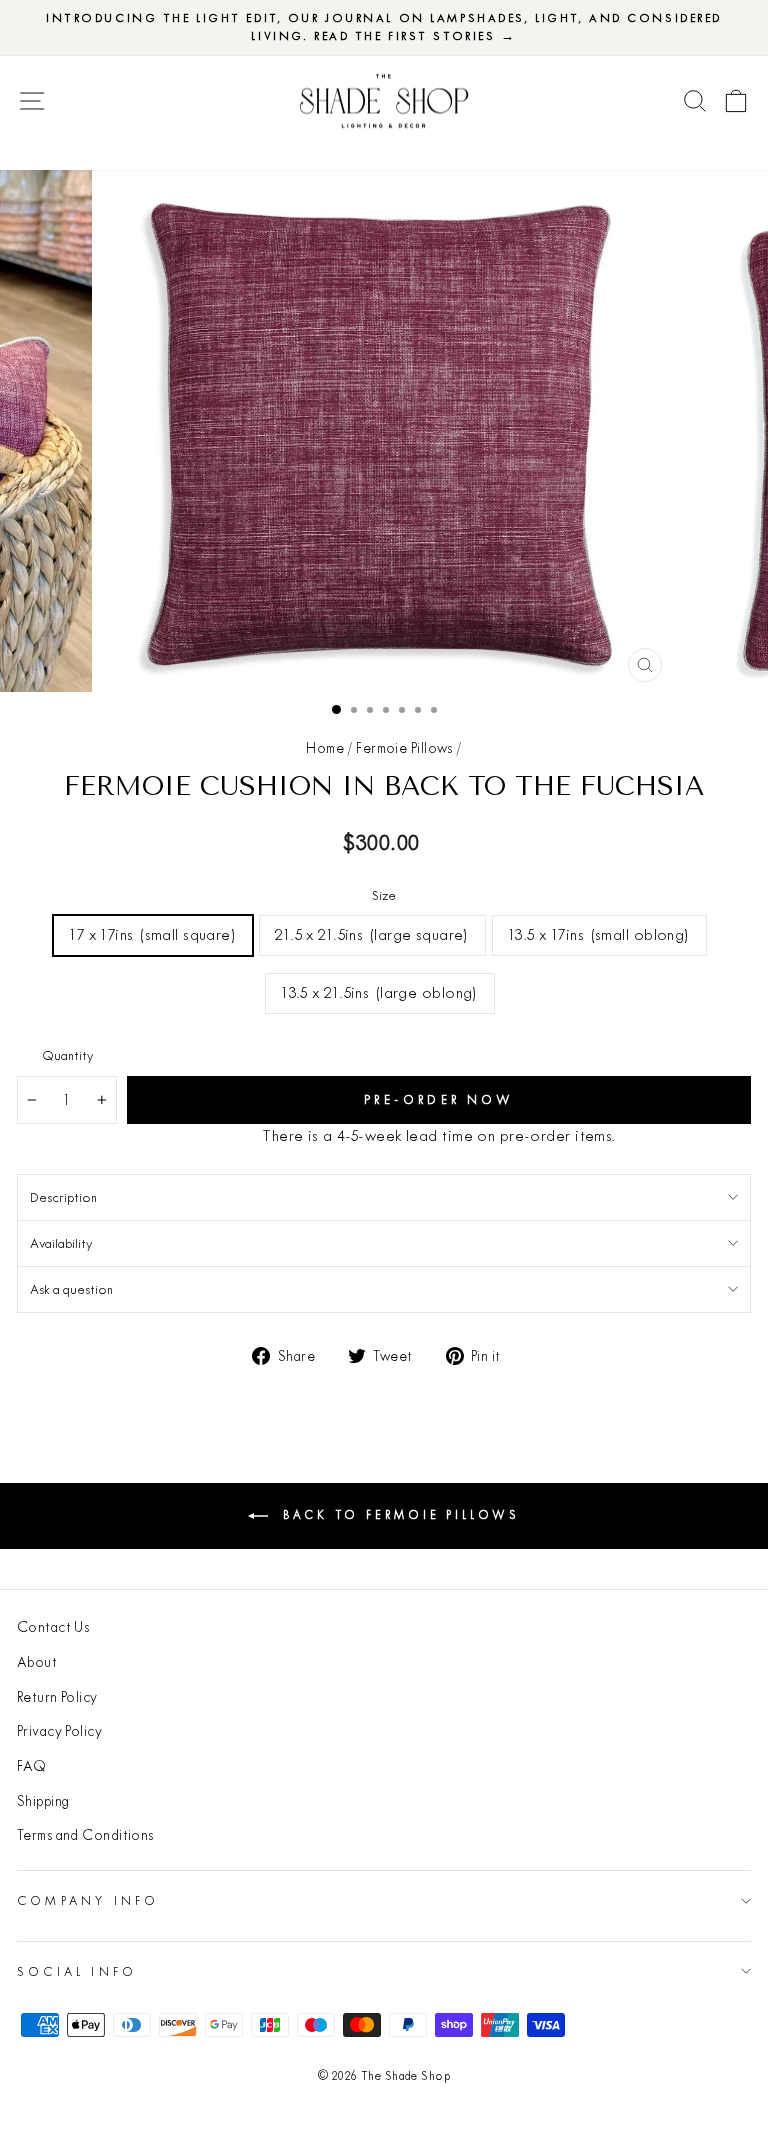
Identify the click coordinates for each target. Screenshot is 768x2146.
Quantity (67, 1055)
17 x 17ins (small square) (153, 934)
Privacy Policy (59, 1731)
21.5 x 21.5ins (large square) (372, 934)
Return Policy (57, 1697)
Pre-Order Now (439, 1099)
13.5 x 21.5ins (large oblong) (380, 992)
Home (325, 748)
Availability (61, 1243)
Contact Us (53, 1627)
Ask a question (71, 1289)
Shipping (43, 1801)
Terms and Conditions (85, 1835)
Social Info (77, 1971)
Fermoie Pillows (404, 748)
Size (384, 895)
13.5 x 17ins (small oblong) (599, 934)
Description (63, 1197)
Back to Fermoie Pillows (398, 1515)
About (37, 1662)
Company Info (88, 1900)
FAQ (31, 1766)
